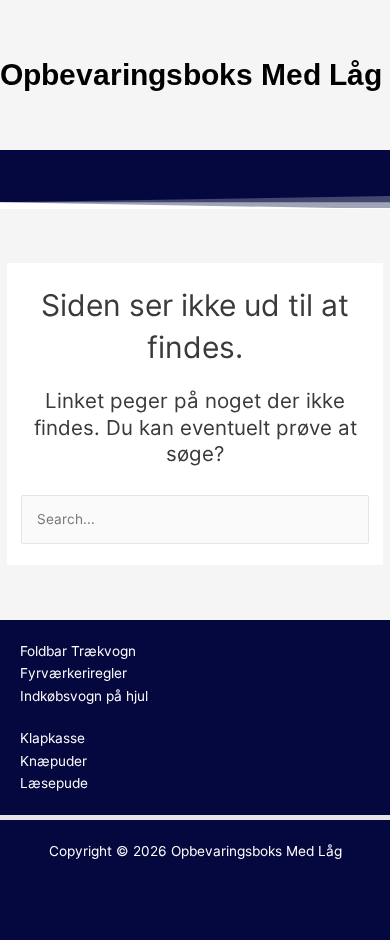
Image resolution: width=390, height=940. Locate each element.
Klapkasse (52, 738)
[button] (195, 179)
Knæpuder (53, 761)
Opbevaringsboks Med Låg (256, 851)
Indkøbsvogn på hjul (84, 696)
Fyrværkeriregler (73, 673)
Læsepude (54, 783)
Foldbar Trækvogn (78, 651)
